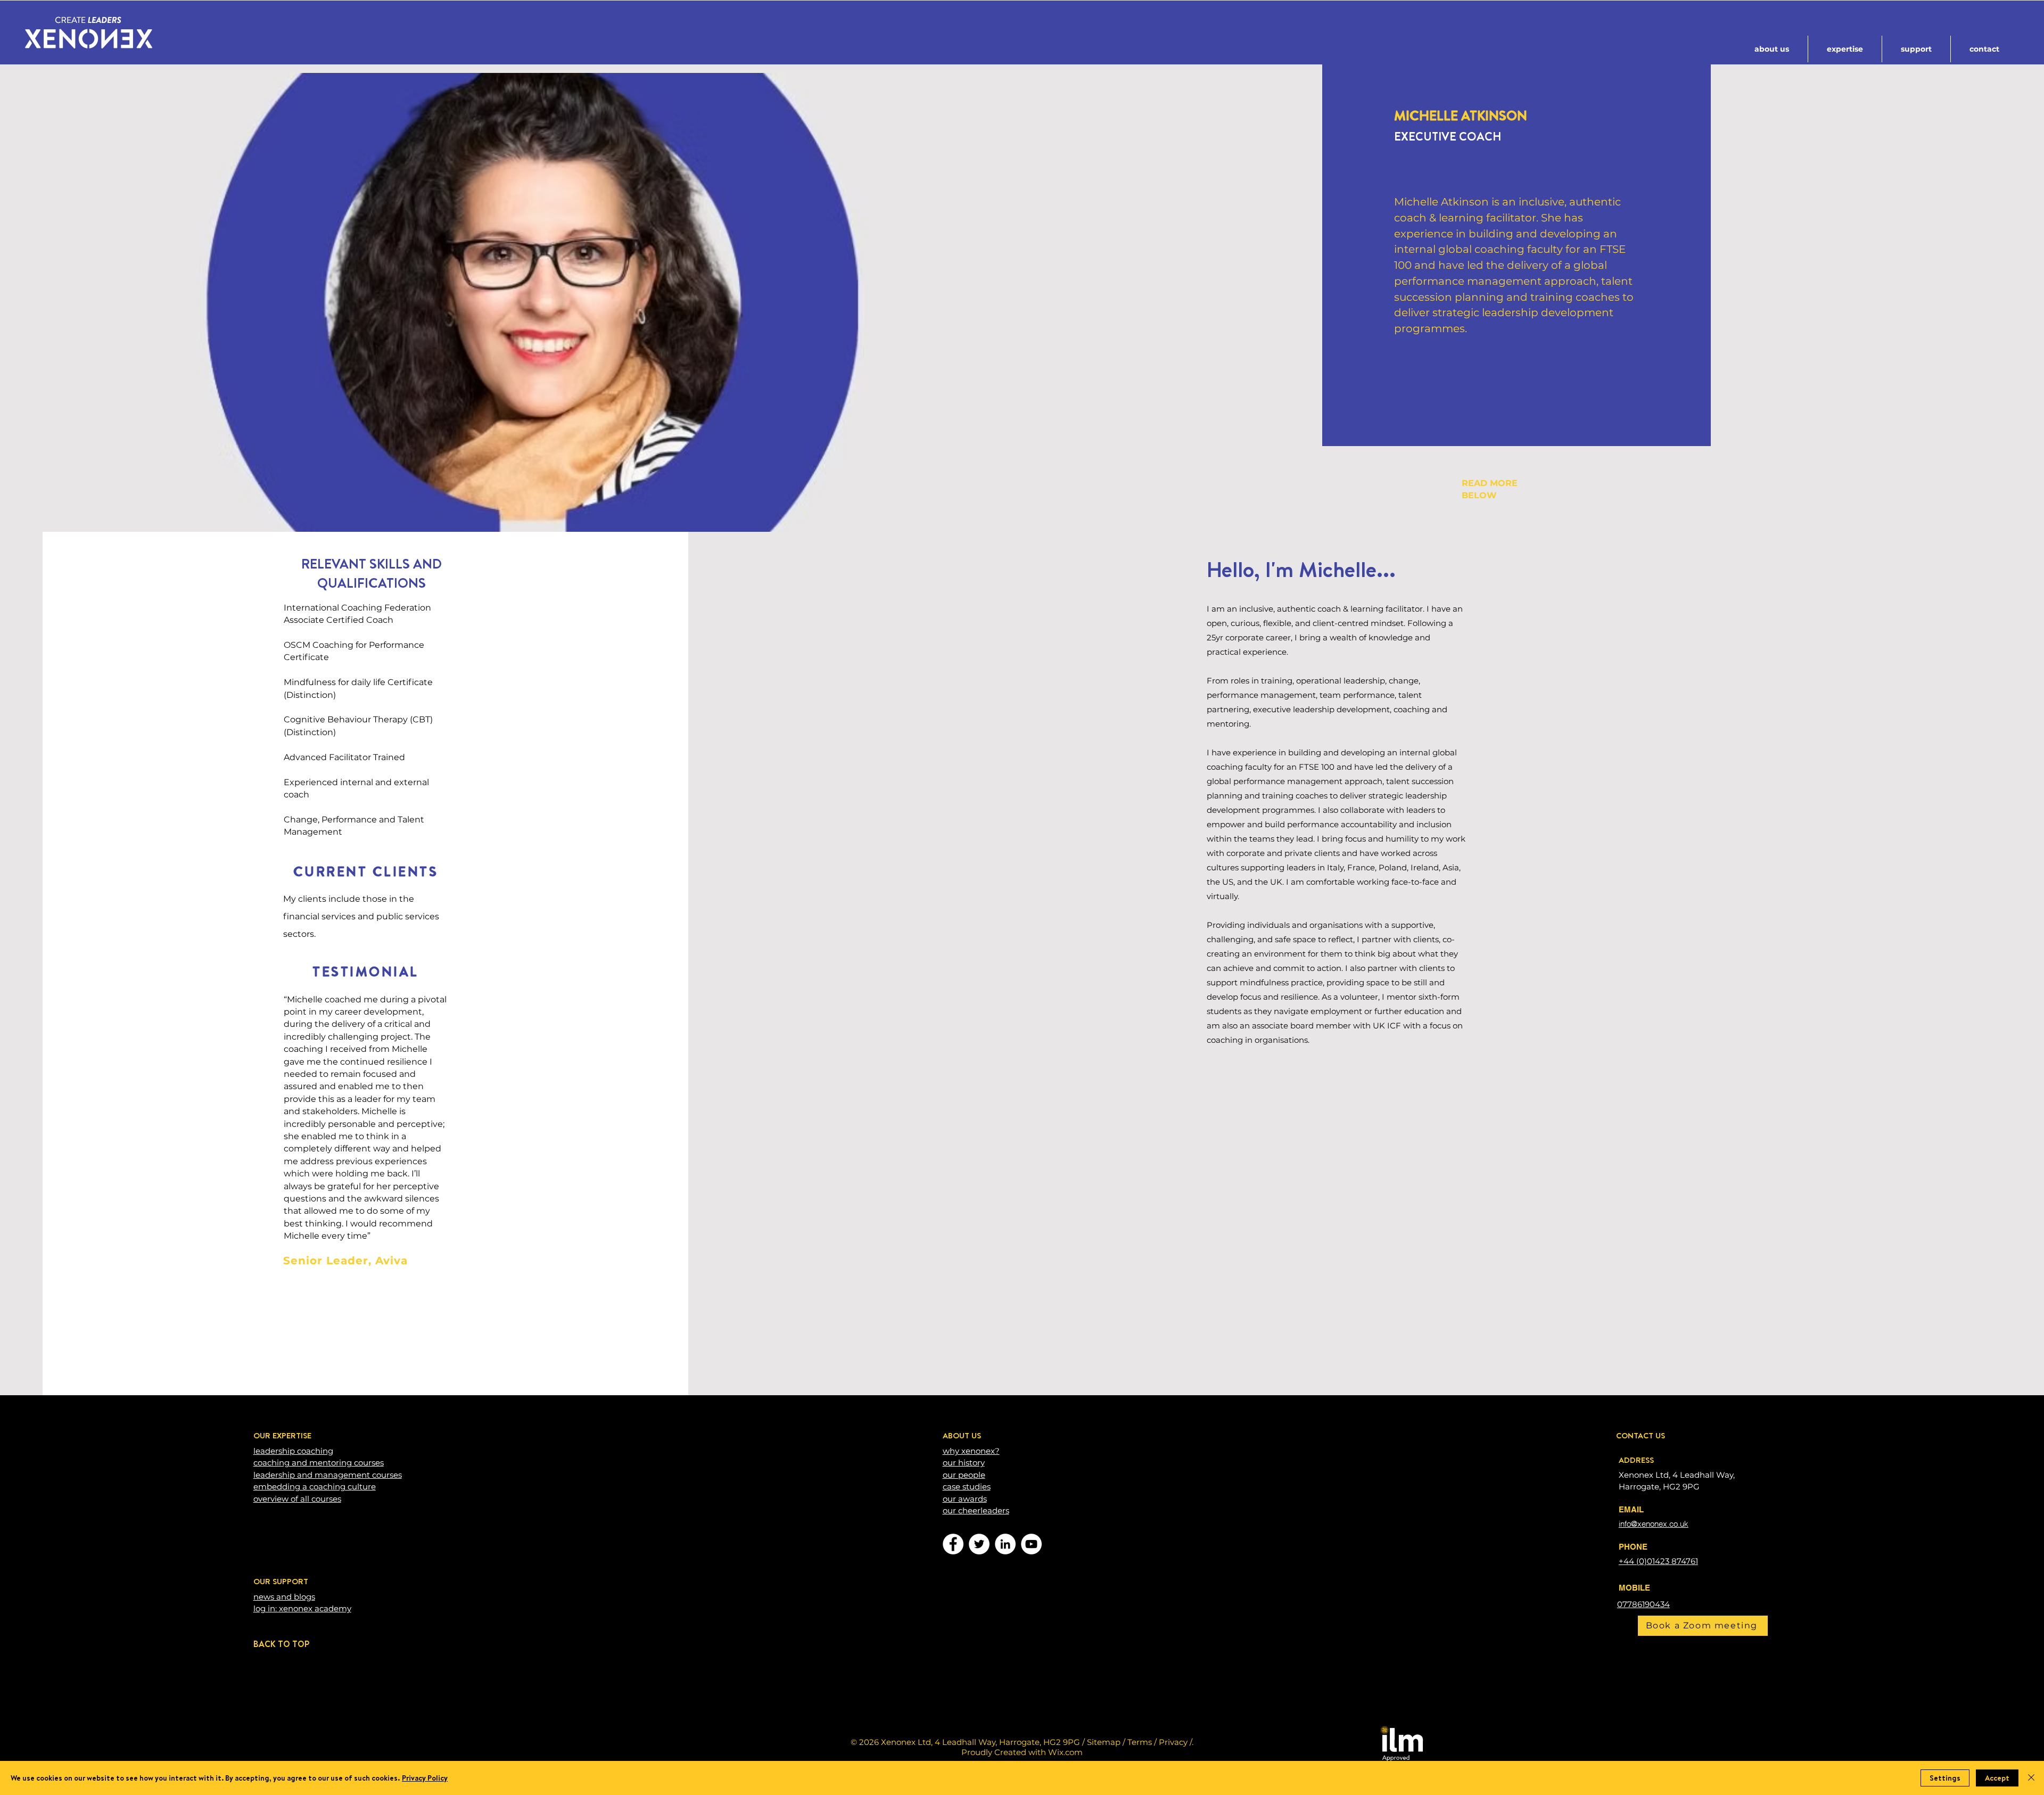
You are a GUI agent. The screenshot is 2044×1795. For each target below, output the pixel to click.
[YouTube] (1031, 1544)
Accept (1997, 1778)
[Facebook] (953, 1544)
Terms (1140, 1742)
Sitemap (1104, 1742)
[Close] (2031, 1778)
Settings (1945, 1778)
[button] (1772, 49)
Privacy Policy (425, 1778)
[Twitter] (979, 1544)
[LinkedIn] (1005, 1544)
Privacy (1173, 1742)
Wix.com (1065, 1752)
